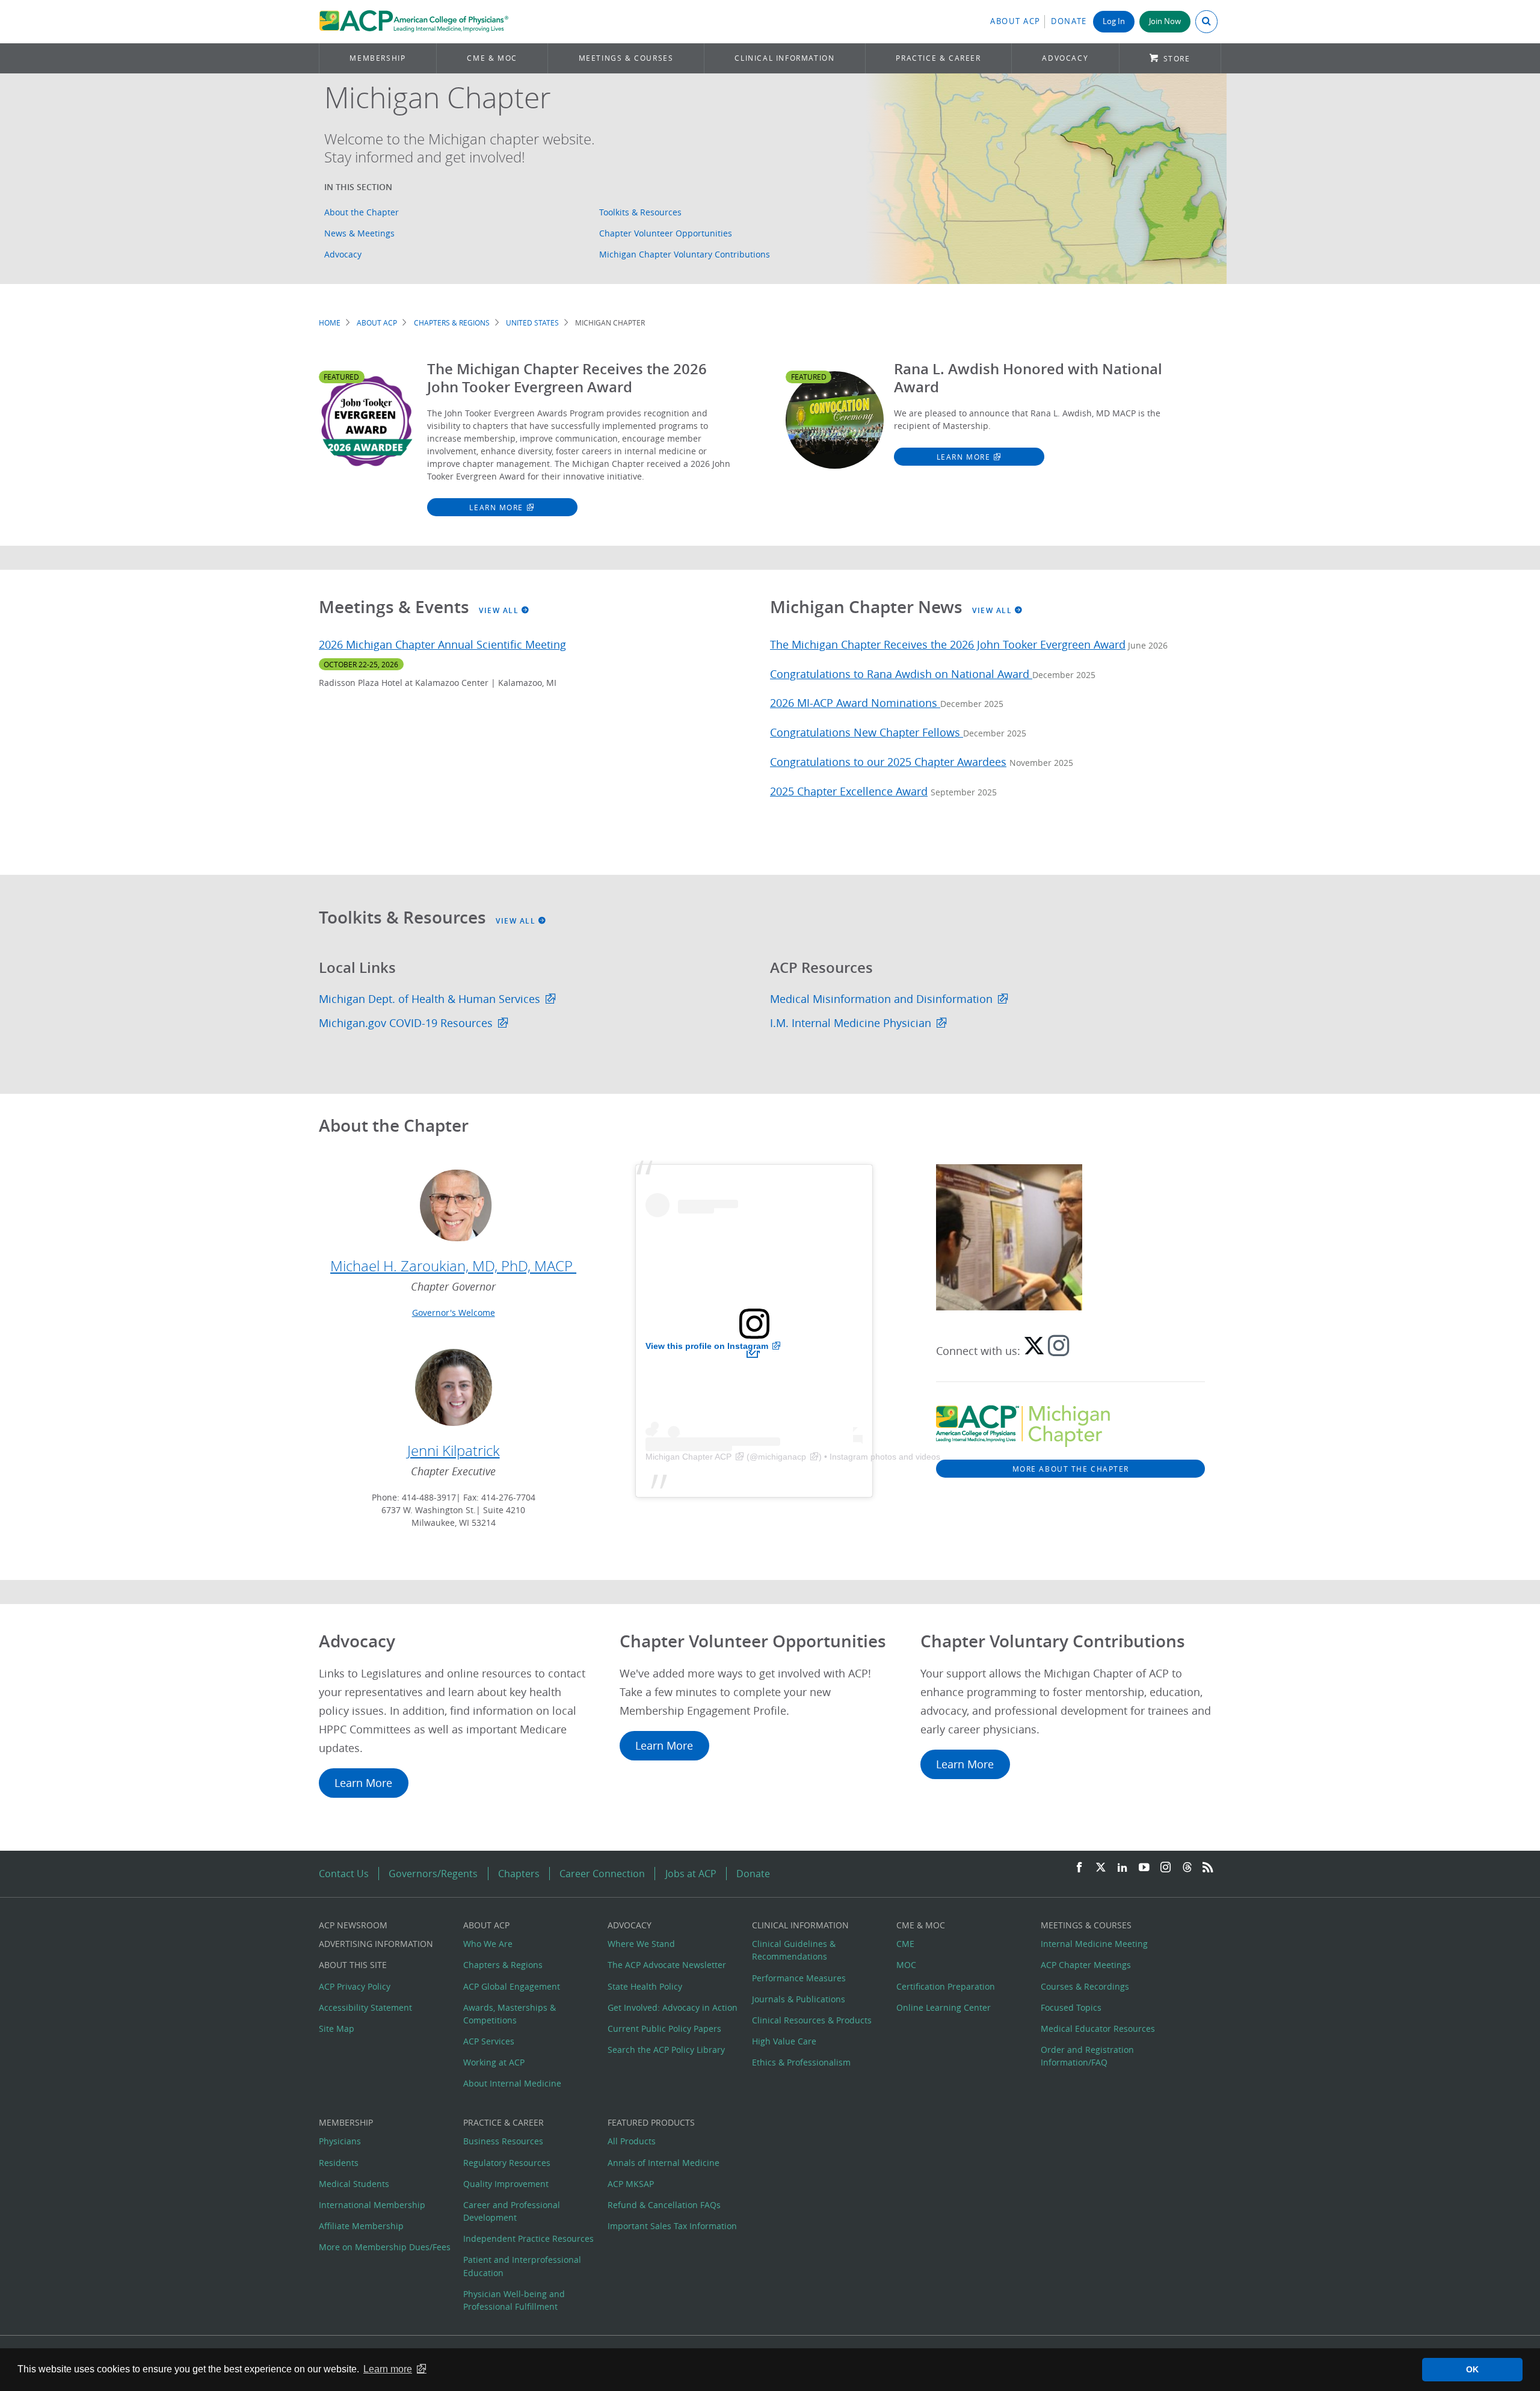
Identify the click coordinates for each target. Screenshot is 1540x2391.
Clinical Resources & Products (812, 2020)
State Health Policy (645, 1986)
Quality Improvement (506, 2184)
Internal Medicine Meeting (1094, 1944)
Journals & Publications (799, 1999)
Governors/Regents (433, 1874)
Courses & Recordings (1085, 1986)
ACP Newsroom (353, 1925)
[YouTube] (1144, 1868)
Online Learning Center (944, 2007)
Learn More (496, 507)
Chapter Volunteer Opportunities (666, 233)
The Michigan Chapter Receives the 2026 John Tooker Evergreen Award (948, 645)
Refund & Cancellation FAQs (664, 2205)
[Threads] (1187, 1868)
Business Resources (503, 2141)
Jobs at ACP (691, 1874)
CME (905, 1944)
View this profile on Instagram (707, 1346)
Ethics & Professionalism (801, 2062)
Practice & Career (938, 58)
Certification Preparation (946, 1986)
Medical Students (354, 2184)
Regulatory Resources (507, 2163)
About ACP (1015, 21)
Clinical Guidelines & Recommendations (794, 1950)
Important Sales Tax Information (672, 2226)
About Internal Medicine (512, 2083)
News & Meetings (359, 233)
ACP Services (489, 2041)
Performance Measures (799, 1978)
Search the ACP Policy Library (666, 2050)
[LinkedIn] (1123, 1868)
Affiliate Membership (361, 2226)
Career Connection (602, 1874)
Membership (377, 58)
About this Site (353, 1965)
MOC (906, 1965)
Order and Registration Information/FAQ (1087, 2056)
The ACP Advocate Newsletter (667, 1965)
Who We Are (488, 1944)
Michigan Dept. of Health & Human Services (430, 999)
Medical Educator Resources (1098, 2028)
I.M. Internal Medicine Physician (851, 1023)
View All (500, 610)
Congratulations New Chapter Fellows (867, 733)
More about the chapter (1071, 1469)
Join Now (1165, 21)
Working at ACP (494, 2062)
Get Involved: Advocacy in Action (673, 2007)
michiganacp (782, 1457)
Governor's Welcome (454, 1313)
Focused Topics (1071, 2007)
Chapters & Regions (452, 323)
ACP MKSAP (631, 2184)
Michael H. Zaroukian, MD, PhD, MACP (453, 1266)
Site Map (337, 2028)
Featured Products (651, 2122)
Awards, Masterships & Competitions (510, 2014)
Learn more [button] (388, 2369)
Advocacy (1065, 58)
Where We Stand (641, 1944)
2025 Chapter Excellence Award (849, 791)
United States (532, 323)
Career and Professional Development (512, 2211)
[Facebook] (1079, 1868)
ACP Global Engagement (512, 1986)
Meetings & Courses (626, 58)
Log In (1114, 21)
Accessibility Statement (365, 2007)
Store (1177, 59)
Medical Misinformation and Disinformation (881, 999)
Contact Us (344, 1874)
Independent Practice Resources (528, 2238)
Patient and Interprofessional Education (522, 2266)
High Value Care (784, 2041)
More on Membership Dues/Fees (385, 2247)
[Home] (414, 22)
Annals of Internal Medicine (664, 2163)
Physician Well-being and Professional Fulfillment (514, 2300)
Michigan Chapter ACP (688, 1457)
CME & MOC (492, 58)
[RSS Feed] (1208, 1868)
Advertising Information (376, 1944)
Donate (1069, 21)
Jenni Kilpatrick (454, 1451)
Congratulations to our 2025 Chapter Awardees (888, 762)
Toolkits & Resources (640, 212)
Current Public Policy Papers (664, 2028)
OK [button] (1472, 2369)
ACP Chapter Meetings (1086, 1965)
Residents (339, 2163)
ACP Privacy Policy (355, 1986)
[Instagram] (1166, 1868)
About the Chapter (362, 212)
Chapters (519, 1874)
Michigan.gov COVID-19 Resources (406, 1023)
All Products (632, 2141)
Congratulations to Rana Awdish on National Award (901, 674)
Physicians (340, 2141)
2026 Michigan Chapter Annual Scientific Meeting (442, 645)
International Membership (372, 2205)
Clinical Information (784, 58)
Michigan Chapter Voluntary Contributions (685, 254)
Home (330, 323)
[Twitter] (1101, 1868)
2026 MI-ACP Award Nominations (855, 703)
